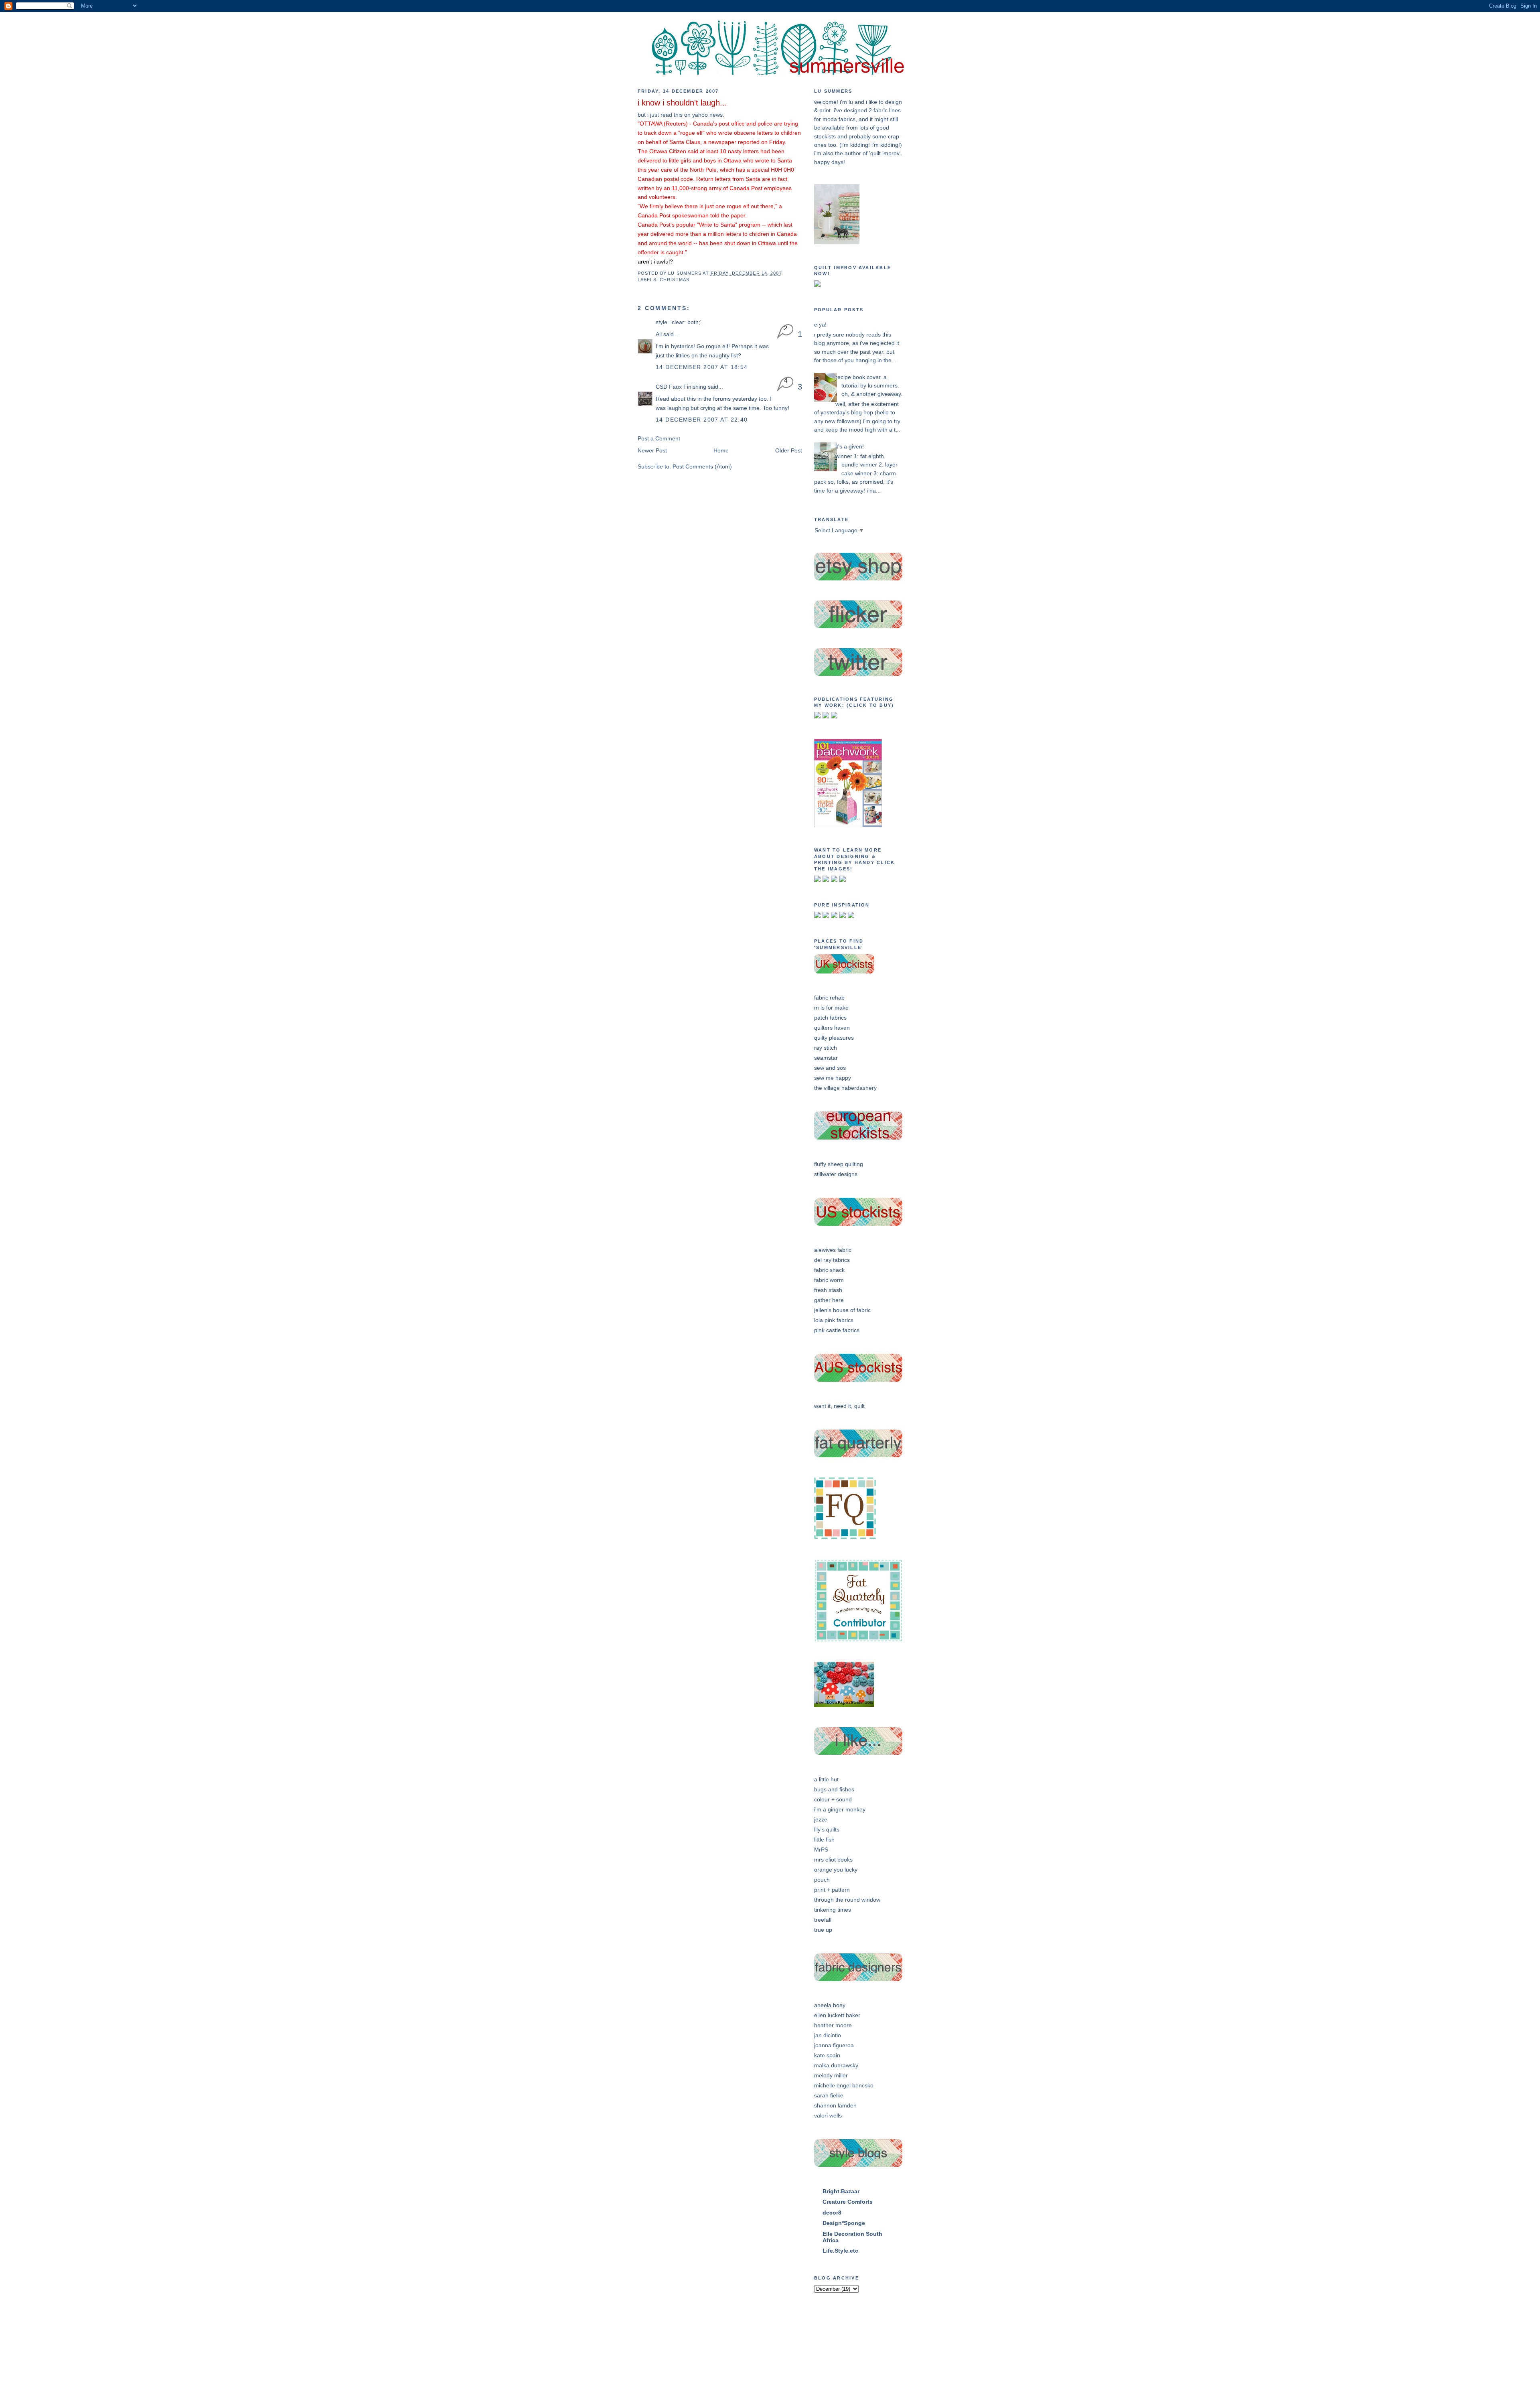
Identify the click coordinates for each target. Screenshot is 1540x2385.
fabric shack (829, 1270)
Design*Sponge (844, 2223)
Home (721, 450)
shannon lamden (835, 2105)
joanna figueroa (834, 2045)
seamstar (826, 1058)
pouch (822, 1880)
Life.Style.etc (840, 2251)
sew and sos (830, 1068)
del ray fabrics (832, 1260)
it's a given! (850, 446)
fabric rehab (829, 998)
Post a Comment (659, 438)
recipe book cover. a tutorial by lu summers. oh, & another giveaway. (869, 386)
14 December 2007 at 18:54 (702, 367)
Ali (659, 334)
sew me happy (833, 1078)
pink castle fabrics (837, 1330)
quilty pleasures (834, 1038)
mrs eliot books (833, 1860)
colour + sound (833, 1799)
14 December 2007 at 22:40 (702, 420)
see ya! (817, 324)
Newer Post (652, 450)
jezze (821, 1819)
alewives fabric (833, 1250)
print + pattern (832, 1890)
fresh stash (828, 1290)
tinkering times (833, 1910)
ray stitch (826, 1048)
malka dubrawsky (836, 2065)
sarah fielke (829, 2095)
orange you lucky (836, 1870)
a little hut (826, 1779)
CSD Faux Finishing (681, 387)
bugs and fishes (834, 1789)
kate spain (827, 2055)
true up (823, 1930)
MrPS (821, 1850)
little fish (824, 1839)
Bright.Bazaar (841, 2191)
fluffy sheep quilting (839, 1164)
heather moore (833, 2025)
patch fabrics (830, 1018)
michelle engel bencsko (844, 2085)
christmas (675, 280)
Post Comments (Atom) (702, 466)
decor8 (832, 2213)
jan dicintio (828, 2035)
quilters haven (832, 1028)
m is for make (831, 1008)
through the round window (847, 1900)
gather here (829, 1300)
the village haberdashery (845, 1088)
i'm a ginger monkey (840, 1809)
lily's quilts (827, 1829)
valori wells (828, 2115)
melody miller (831, 2075)
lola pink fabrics (834, 1320)
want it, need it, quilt (839, 1406)
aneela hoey (830, 2005)
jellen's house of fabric (842, 1310)
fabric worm (829, 1280)
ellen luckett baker (837, 2015)
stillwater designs (836, 1174)
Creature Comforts (848, 2202)
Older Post (789, 450)
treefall (823, 1920)
